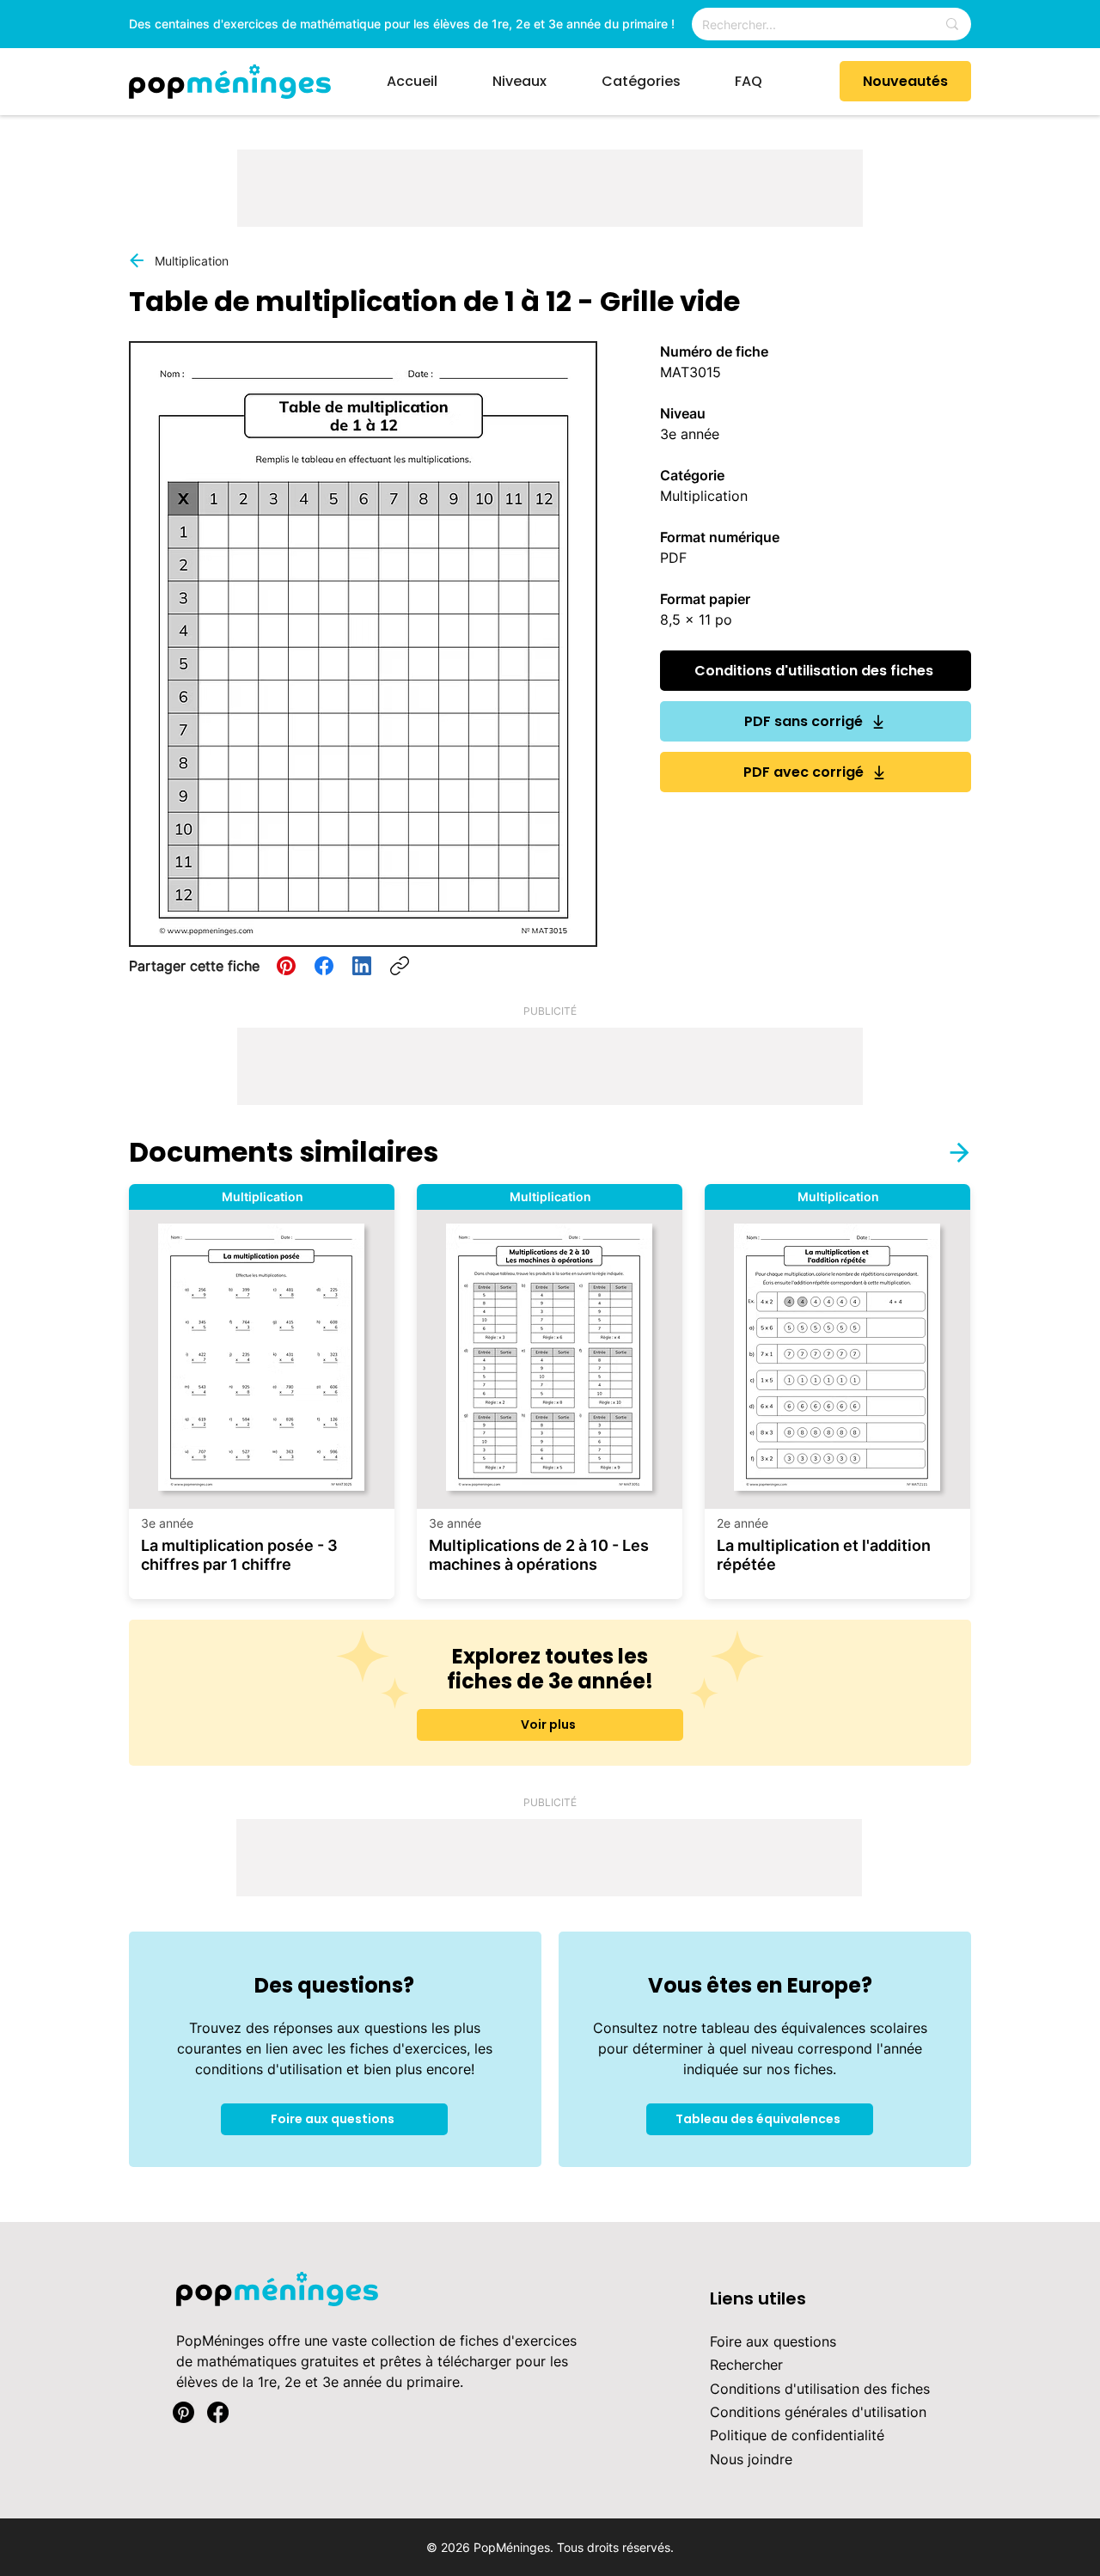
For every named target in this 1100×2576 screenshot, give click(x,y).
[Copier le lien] (400, 966)
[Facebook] (324, 966)
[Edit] (949, 1152)
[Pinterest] (286, 966)
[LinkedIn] (362, 966)
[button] (534, 82)
